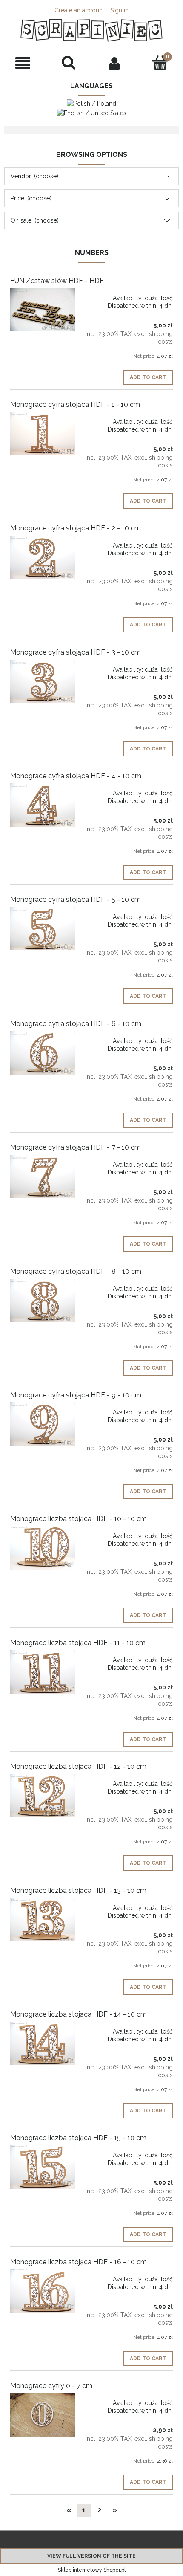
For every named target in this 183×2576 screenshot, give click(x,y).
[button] (23, 63)
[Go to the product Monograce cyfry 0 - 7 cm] (43, 2415)
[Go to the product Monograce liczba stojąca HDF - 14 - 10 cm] (43, 2043)
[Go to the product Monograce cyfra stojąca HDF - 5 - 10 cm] (43, 929)
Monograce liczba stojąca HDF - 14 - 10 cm (79, 2014)
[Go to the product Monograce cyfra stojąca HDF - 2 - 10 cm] (43, 557)
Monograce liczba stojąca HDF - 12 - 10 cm (78, 1766)
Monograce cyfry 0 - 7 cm (51, 2386)
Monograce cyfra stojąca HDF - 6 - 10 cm (76, 1024)
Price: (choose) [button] (31, 198)
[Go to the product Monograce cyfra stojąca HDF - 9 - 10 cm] (43, 1424)
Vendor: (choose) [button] (34, 176)
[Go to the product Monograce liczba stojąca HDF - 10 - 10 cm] (43, 1548)
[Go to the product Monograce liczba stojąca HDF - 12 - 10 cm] (43, 1796)
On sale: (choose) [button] (35, 220)
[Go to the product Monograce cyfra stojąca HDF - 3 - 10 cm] (43, 681)
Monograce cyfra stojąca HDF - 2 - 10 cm (76, 528)
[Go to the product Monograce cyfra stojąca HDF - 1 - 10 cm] (43, 434)
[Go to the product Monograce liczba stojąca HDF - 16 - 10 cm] (43, 2291)
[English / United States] (92, 112)
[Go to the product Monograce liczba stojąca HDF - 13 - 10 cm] (43, 1920)
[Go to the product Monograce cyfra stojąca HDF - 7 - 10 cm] (43, 1176)
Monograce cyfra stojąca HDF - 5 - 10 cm (76, 900)
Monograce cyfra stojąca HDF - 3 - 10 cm (76, 652)
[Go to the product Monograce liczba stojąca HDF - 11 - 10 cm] (43, 1672)
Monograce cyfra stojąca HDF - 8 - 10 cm (76, 1271)
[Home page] (91, 30)
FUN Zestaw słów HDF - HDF (57, 281)
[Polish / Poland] (91, 103)
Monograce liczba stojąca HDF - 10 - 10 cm (79, 1519)
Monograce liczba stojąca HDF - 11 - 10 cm (78, 1643)
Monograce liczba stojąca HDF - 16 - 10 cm (79, 2262)
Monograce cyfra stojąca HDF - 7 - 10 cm (76, 1147)
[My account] (114, 63)
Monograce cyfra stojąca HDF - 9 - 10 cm (76, 1395)
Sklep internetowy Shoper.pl (92, 2570)
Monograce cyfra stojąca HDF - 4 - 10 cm (76, 776)
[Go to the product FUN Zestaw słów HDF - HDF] (43, 310)
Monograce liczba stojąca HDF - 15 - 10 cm (78, 2138)
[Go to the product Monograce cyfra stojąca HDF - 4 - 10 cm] (43, 805)
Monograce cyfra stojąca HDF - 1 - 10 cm (75, 404)
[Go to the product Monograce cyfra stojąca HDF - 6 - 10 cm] (43, 1053)
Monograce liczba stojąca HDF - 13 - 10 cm (78, 1891)
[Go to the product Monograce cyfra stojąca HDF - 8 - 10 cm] (43, 1301)
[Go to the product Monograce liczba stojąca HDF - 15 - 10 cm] (43, 2167)
